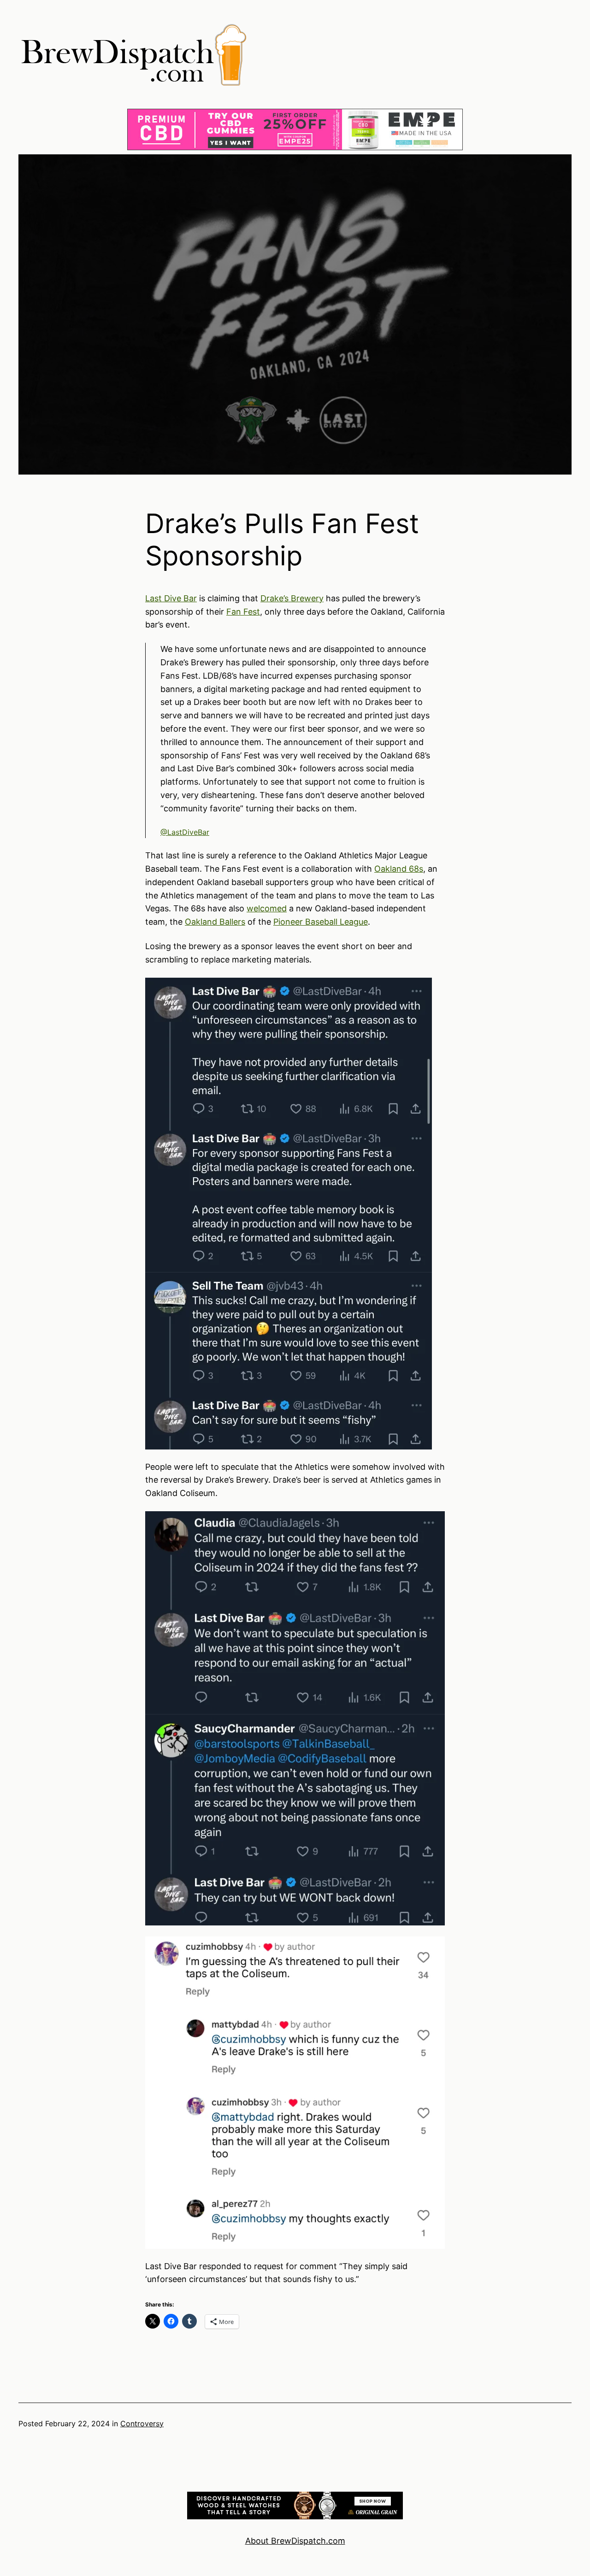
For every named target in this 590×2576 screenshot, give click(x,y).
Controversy (142, 2423)
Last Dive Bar (171, 598)
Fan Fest (243, 612)
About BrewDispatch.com (295, 2541)
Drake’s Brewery (292, 598)
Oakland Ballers (215, 922)
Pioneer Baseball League (321, 922)
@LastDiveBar (185, 832)
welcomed (267, 908)
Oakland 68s (399, 869)
